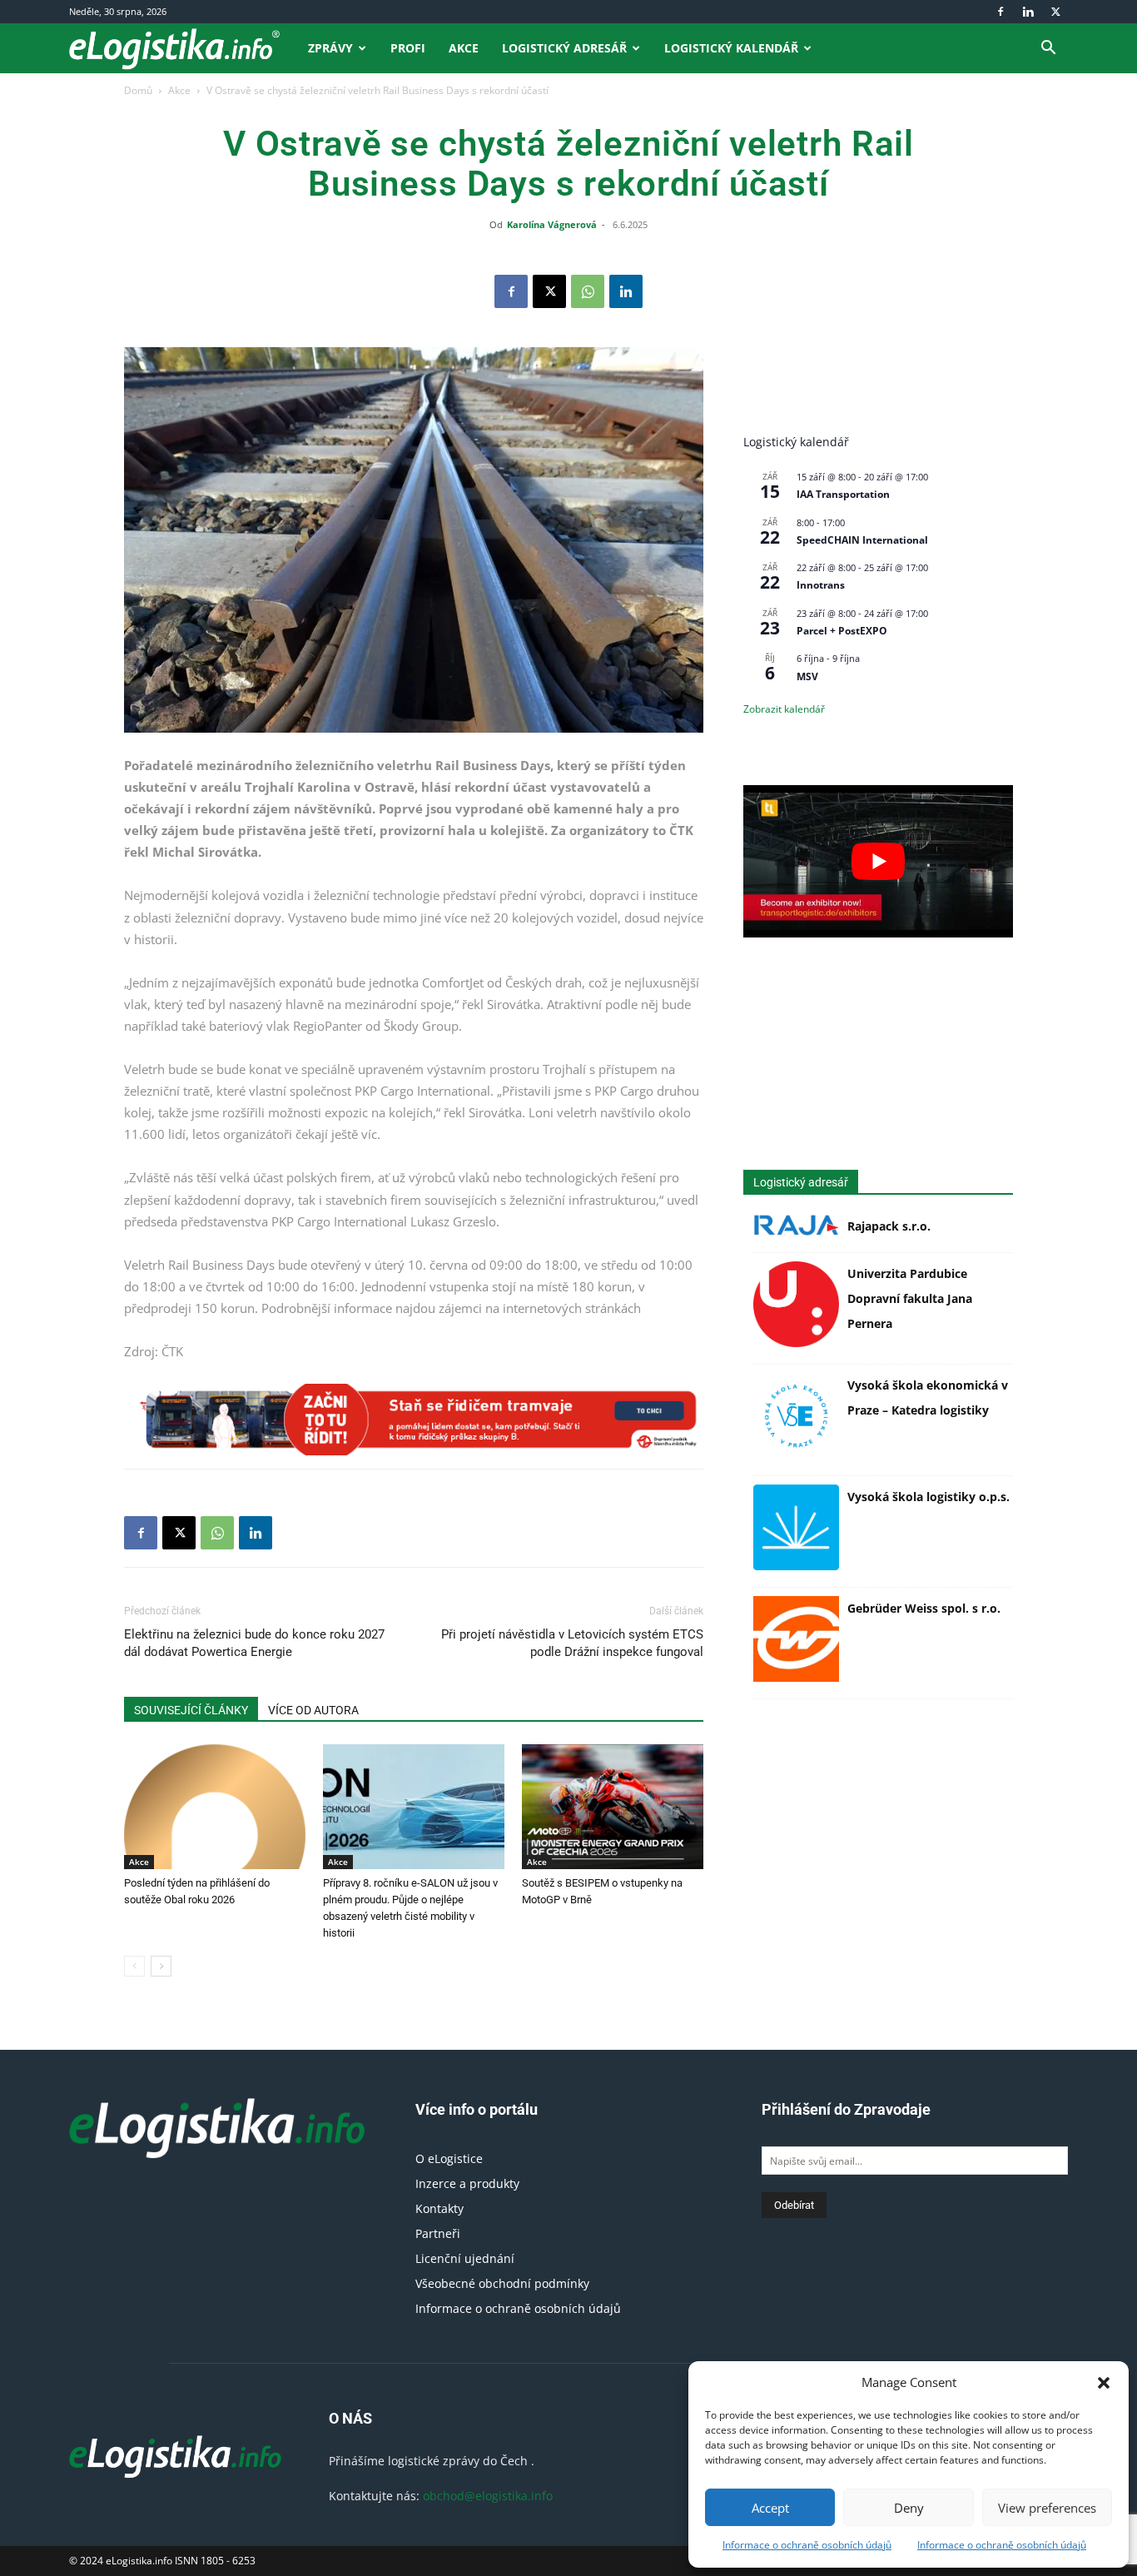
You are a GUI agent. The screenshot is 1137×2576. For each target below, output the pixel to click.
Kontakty (439, 2208)
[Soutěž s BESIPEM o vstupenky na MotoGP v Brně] (613, 1807)
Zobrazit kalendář (784, 709)
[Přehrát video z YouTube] (878, 861)
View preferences (1047, 2508)
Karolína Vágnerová (552, 224)
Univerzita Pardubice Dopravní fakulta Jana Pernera (910, 1298)
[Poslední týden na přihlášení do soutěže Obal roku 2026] (215, 1807)
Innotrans (821, 585)
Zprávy (330, 48)
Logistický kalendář (731, 48)
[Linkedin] (1028, 12)
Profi (408, 48)
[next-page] (161, 1966)
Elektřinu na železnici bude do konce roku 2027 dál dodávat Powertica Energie (254, 1643)
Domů (138, 90)
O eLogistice (449, 2158)
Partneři (438, 2233)
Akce (464, 48)
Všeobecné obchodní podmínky (502, 2283)
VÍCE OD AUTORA (313, 1710)
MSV (807, 676)
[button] (1104, 2383)
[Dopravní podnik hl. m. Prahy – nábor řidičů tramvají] (414, 1420)
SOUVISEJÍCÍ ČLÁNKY (191, 1710)
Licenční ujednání (465, 2258)
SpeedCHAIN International (862, 540)
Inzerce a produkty (467, 2183)
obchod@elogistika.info (488, 2496)
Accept (770, 2508)
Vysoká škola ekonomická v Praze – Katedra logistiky (928, 1397)
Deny (909, 2508)
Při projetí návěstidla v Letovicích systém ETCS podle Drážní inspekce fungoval (572, 1643)
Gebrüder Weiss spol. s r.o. (924, 1608)
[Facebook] (1000, 12)
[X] (1055, 12)
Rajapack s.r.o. (889, 1226)
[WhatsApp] (588, 291)
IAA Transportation (843, 494)
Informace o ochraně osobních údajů (807, 2545)
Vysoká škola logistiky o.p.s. (928, 1497)
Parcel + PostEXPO (842, 631)
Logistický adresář (564, 48)
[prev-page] (134, 1966)
